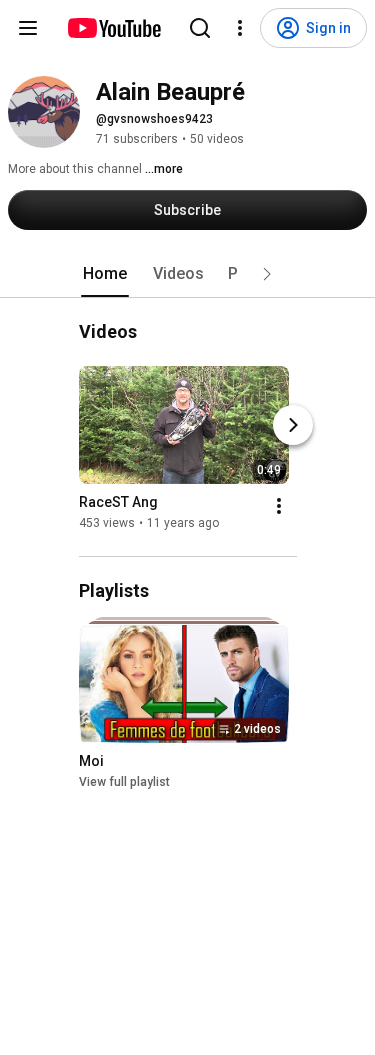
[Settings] (240, 28)
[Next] (293, 425)
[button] (267, 274)
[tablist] (188, 274)
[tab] (105, 274)
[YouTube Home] (113, 28)
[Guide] (28, 28)
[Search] (200, 28)
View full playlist (124, 782)
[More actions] (279, 506)
